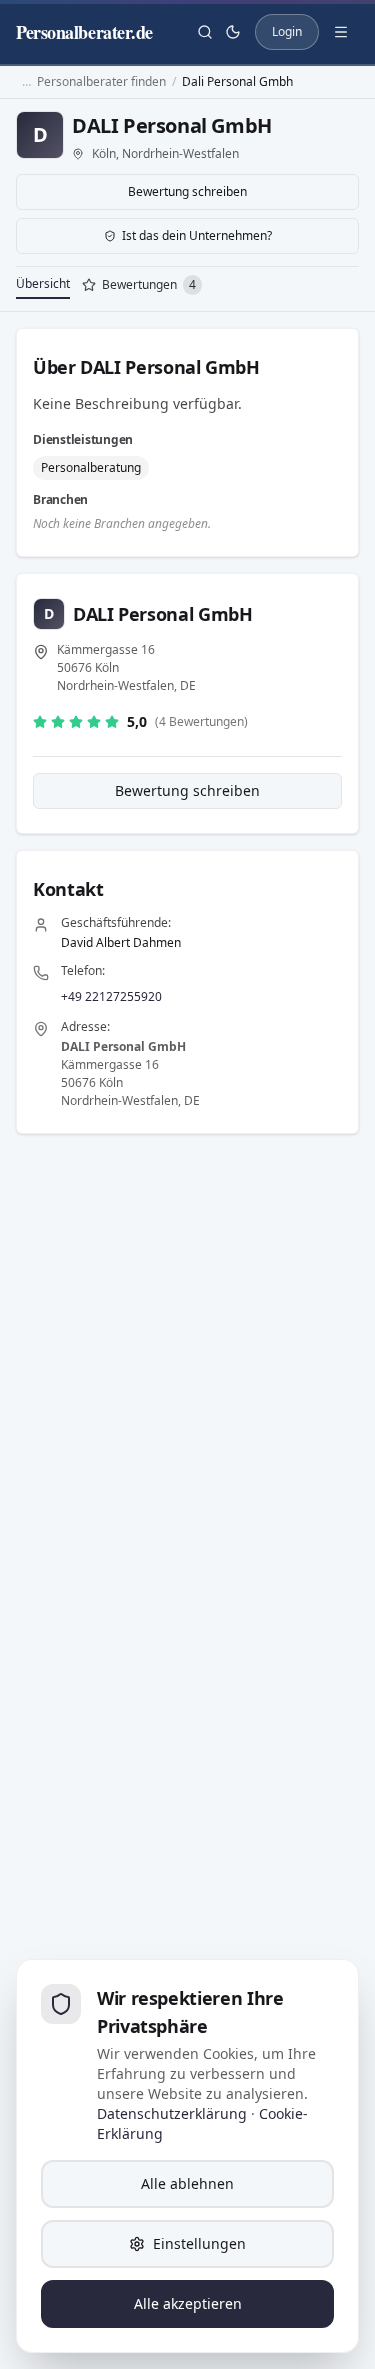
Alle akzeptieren (188, 2303)
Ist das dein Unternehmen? (197, 235)
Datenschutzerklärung (172, 2113)
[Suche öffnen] (205, 32)
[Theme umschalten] (233, 32)
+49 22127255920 (111, 996)
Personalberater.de (84, 32)
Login (287, 31)
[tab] (142, 287)
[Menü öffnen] (341, 32)
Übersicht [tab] (43, 283)
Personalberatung (91, 467)
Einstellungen (199, 2243)
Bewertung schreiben (187, 191)
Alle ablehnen (187, 2183)
